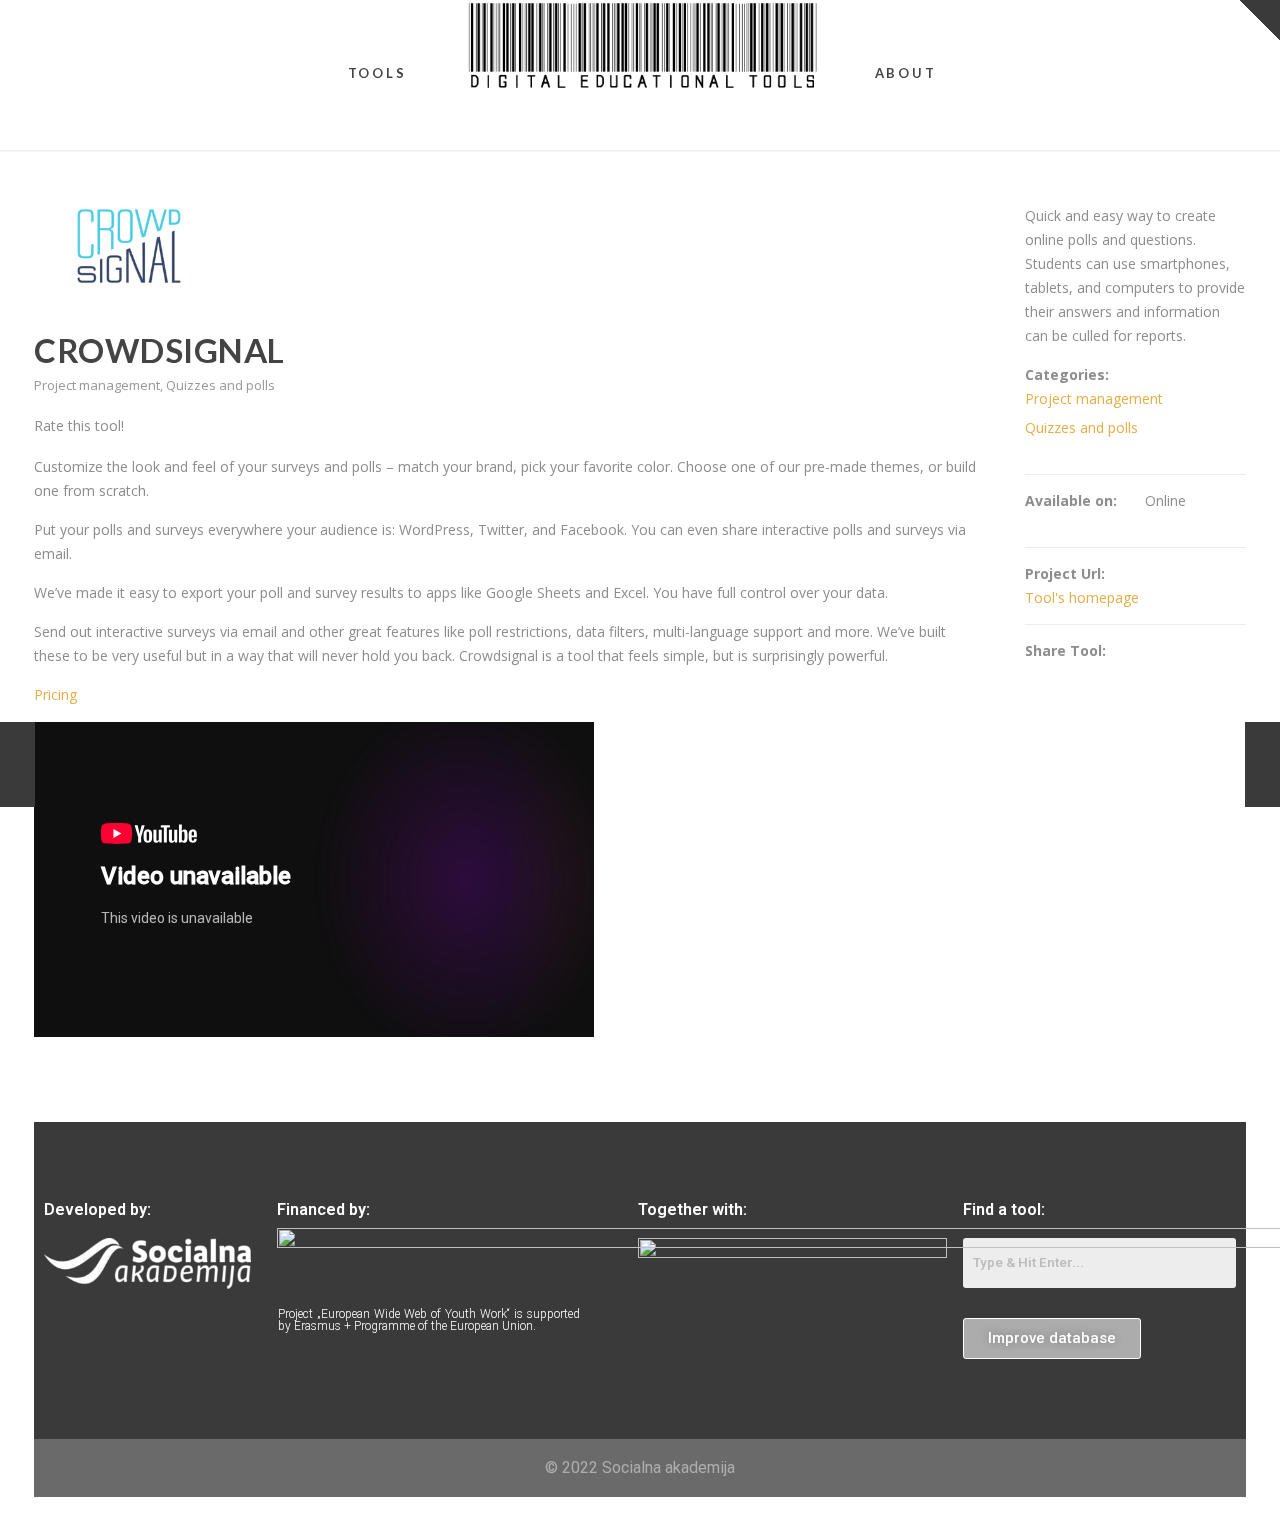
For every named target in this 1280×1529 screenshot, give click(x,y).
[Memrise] (17, 764)
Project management (97, 385)
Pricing (55, 694)
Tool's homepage (1082, 597)
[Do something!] (1262, 764)
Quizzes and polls (220, 385)
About (906, 73)
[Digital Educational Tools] (643, 45)
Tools (377, 73)
